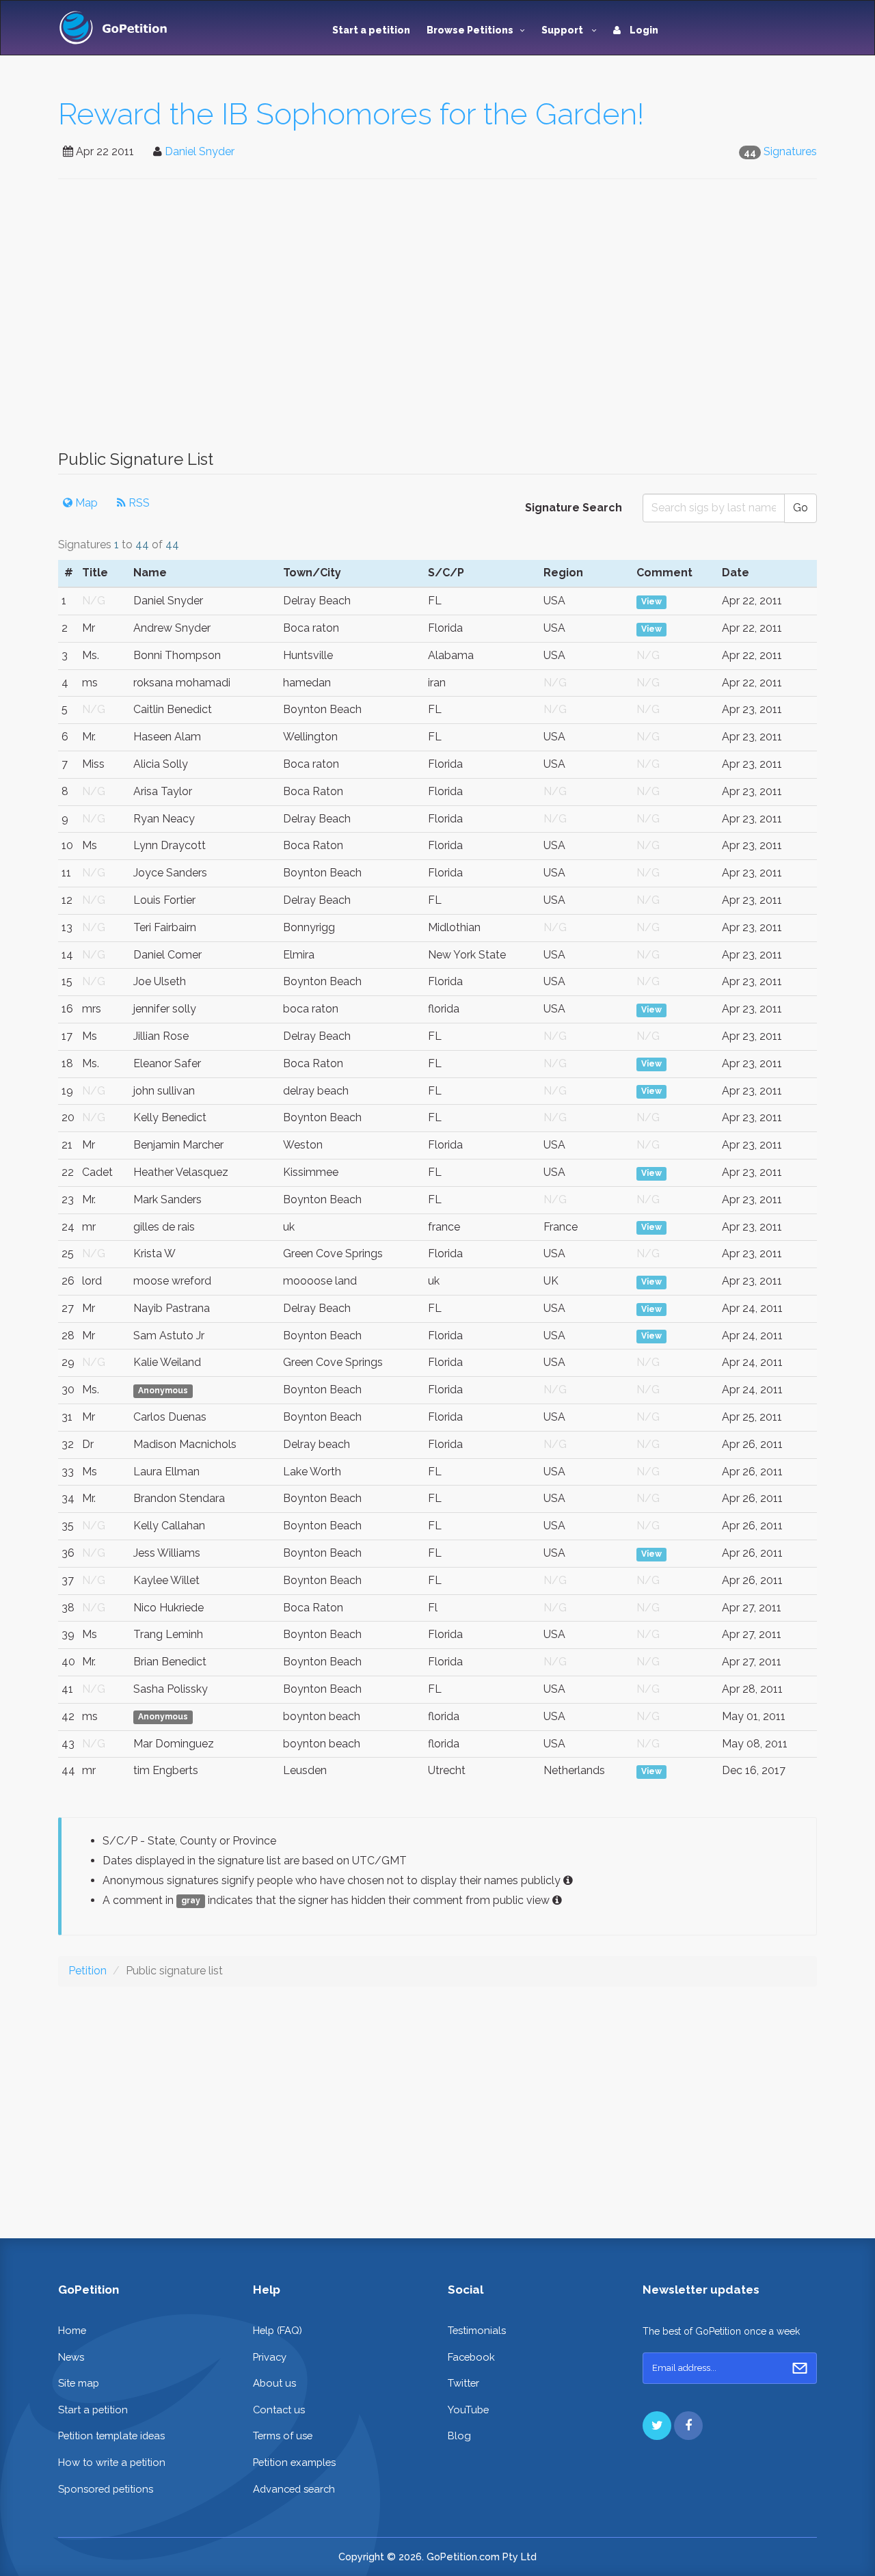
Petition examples (294, 2462)
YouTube (468, 2410)
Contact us (279, 2410)
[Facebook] (688, 2426)
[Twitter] (657, 2426)
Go (800, 508)
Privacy (270, 2357)
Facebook (471, 2357)
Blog (459, 2436)
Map (85, 503)
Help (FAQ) (278, 2330)
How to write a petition (112, 2462)
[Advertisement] (437, 321)
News (71, 2357)
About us (274, 2383)
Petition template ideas (111, 2436)
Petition (87, 1971)
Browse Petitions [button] (470, 30)
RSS (138, 503)
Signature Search (574, 508)
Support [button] (563, 30)
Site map (79, 2383)
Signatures (790, 151)
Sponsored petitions (106, 2489)
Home (72, 2330)
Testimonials (477, 2330)
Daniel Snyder (200, 151)
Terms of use (283, 2436)
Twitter (463, 2383)
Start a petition (371, 30)
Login (643, 30)
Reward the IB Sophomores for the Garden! (351, 114)
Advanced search (294, 2489)
